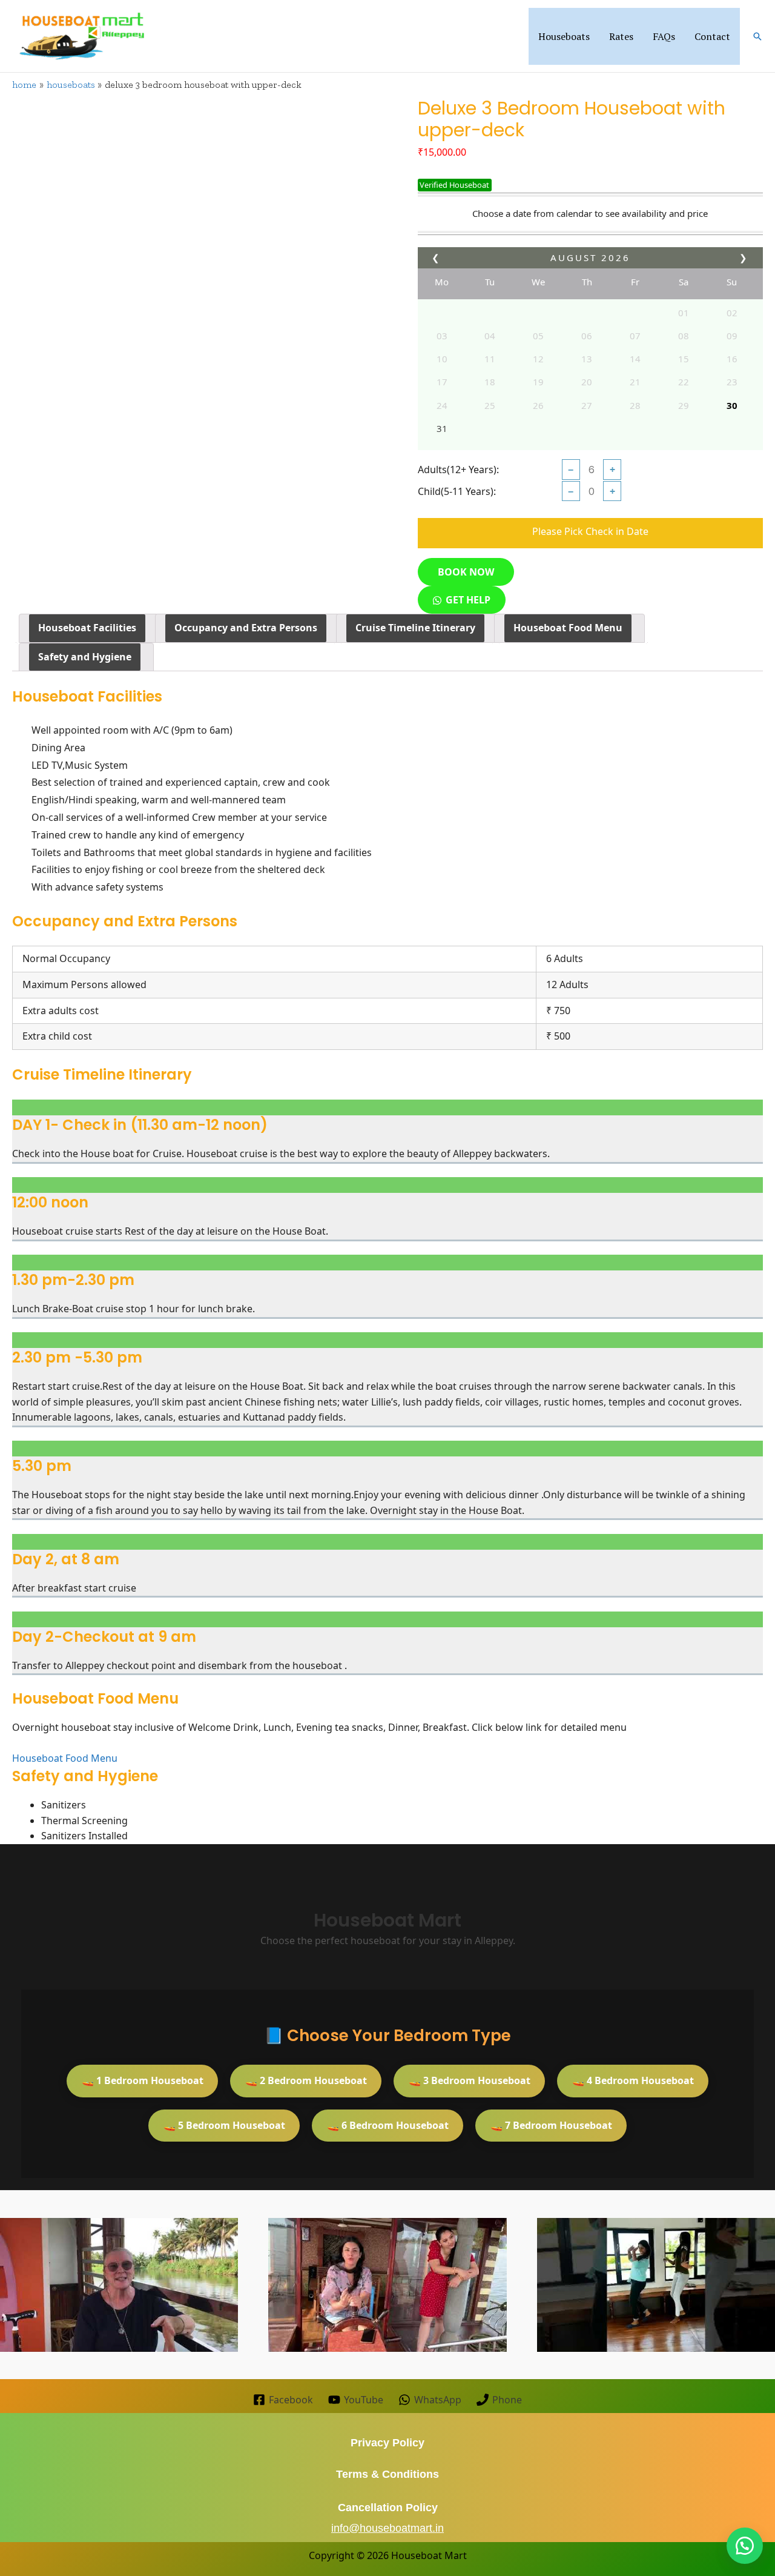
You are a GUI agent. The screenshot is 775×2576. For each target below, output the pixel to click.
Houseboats (564, 36)
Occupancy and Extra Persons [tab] (246, 628)
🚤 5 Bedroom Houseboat (224, 2125)
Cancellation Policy (388, 2508)
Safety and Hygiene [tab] (85, 657)
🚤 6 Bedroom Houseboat (388, 2125)
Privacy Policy (387, 2443)
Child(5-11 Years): (457, 491)
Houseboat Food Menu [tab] (568, 628)
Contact (712, 36)
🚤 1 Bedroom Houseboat (143, 2080)
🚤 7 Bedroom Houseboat (551, 2125)
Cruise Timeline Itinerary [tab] (415, 628)
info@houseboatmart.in (387, 2528)
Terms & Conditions (387, 2474)
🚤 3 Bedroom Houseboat (470, 2080)
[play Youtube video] (119, 2285)
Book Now (466, 572)
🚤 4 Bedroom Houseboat (633, 2080)
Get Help (468, 600)
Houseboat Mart (429, 2555)
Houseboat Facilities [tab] (87, 628)
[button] (757, 36)
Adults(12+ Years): (458, 470)
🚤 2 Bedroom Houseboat (306, 2080)
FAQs (664, 36)
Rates (621, 36)
